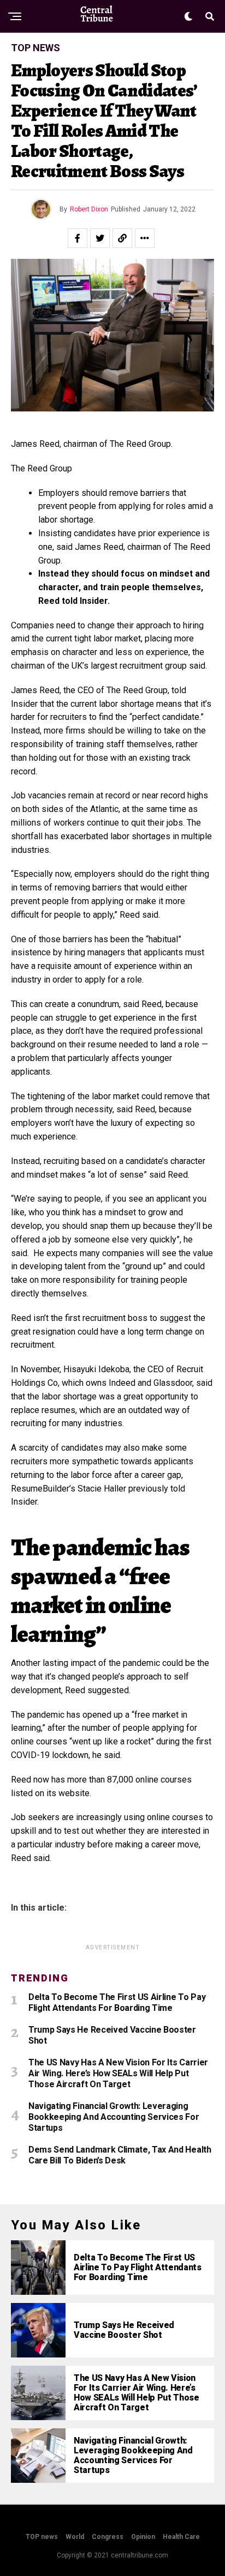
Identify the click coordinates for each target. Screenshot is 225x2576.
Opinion (143, 2537)
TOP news (42, 2537)
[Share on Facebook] (78, 238)
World (75, 2537)
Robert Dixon (89, 209)
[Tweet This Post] (100, 238)
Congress (108, 2537)
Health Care (181, 2537)
